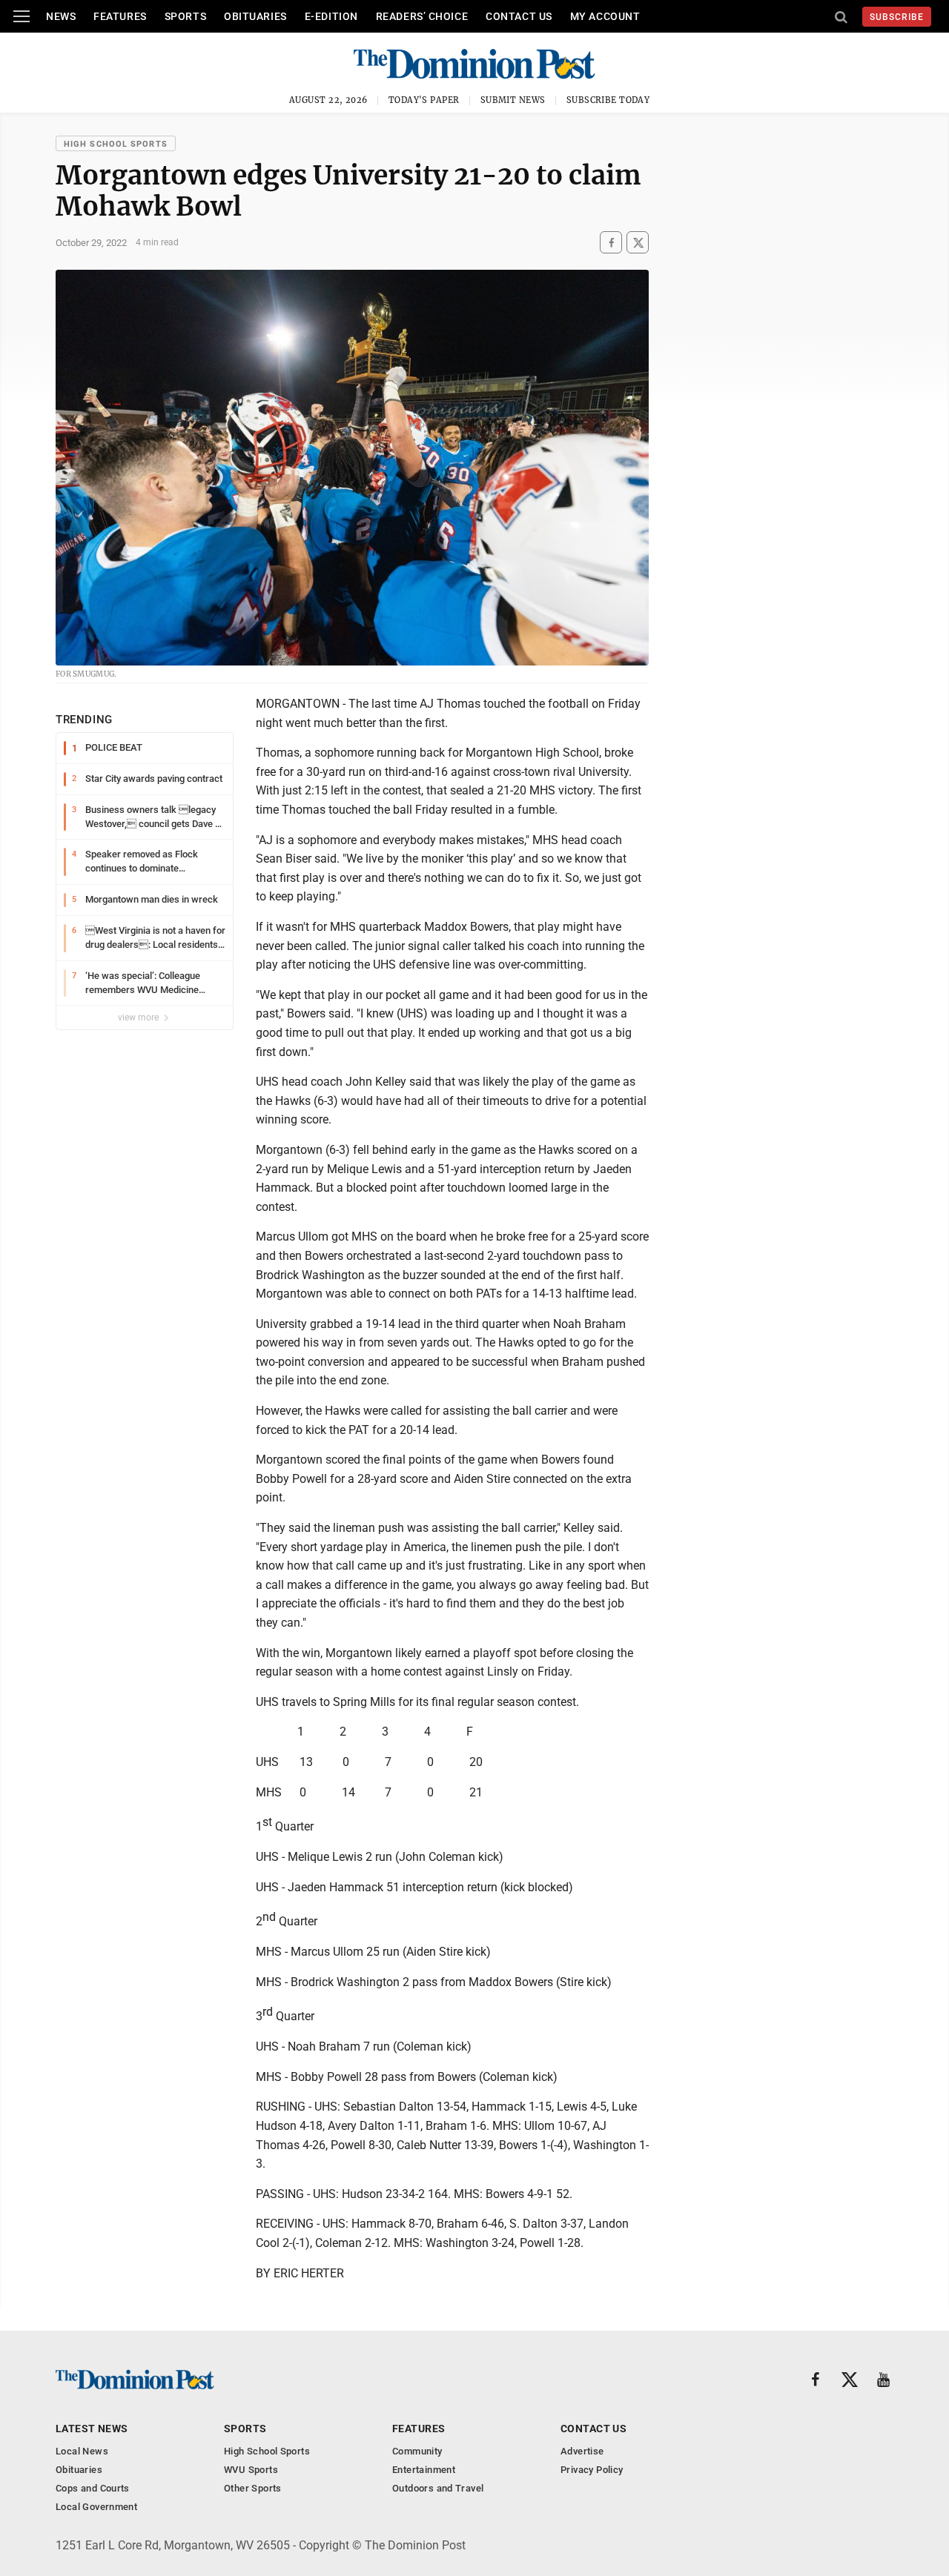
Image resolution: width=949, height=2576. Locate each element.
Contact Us (519, 16)
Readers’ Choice (422, 16)
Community (417, 2451)
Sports (185, 16)
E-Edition (331, 16)
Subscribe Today (608, 100)
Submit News (513, 100)
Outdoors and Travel (438, 2488)
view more (139, 1018)
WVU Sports (251, 2470)
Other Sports (253, 2488)
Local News (82, 2451)
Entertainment (424, 2470)
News (61, 16)
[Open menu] (22, 16)
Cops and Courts (93, 2488)
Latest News (92, 2429)
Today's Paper (424, 100)
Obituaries (255, 16)
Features (120, 16)
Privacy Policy (592, 2470)
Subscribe (897, 17)
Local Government (96, 2507)
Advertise (582, 2451)
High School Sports (116, 144)
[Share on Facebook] (611, 243)
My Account (605, 16)
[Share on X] (638, 243)
